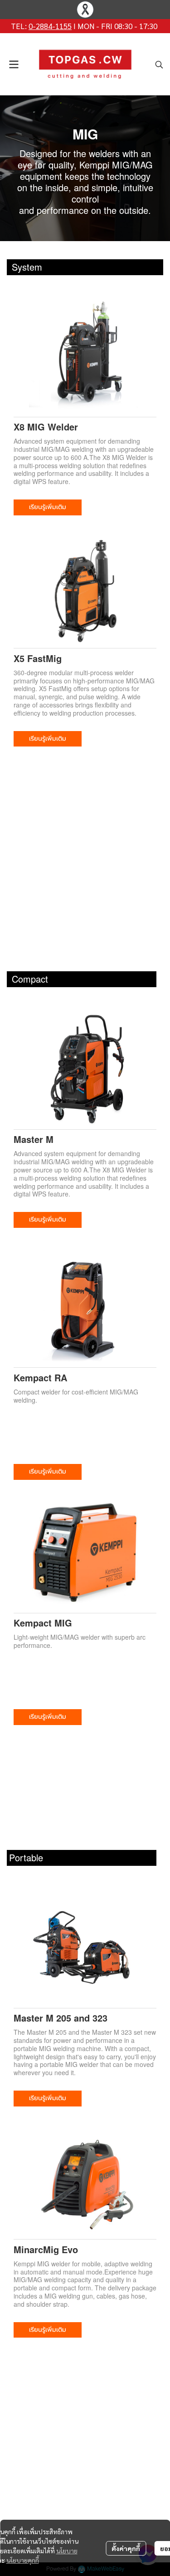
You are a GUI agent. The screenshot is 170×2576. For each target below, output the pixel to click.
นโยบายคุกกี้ (23, 2560)
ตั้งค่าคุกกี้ (126, 2548)
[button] (159, 64)
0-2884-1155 (50, 26)
